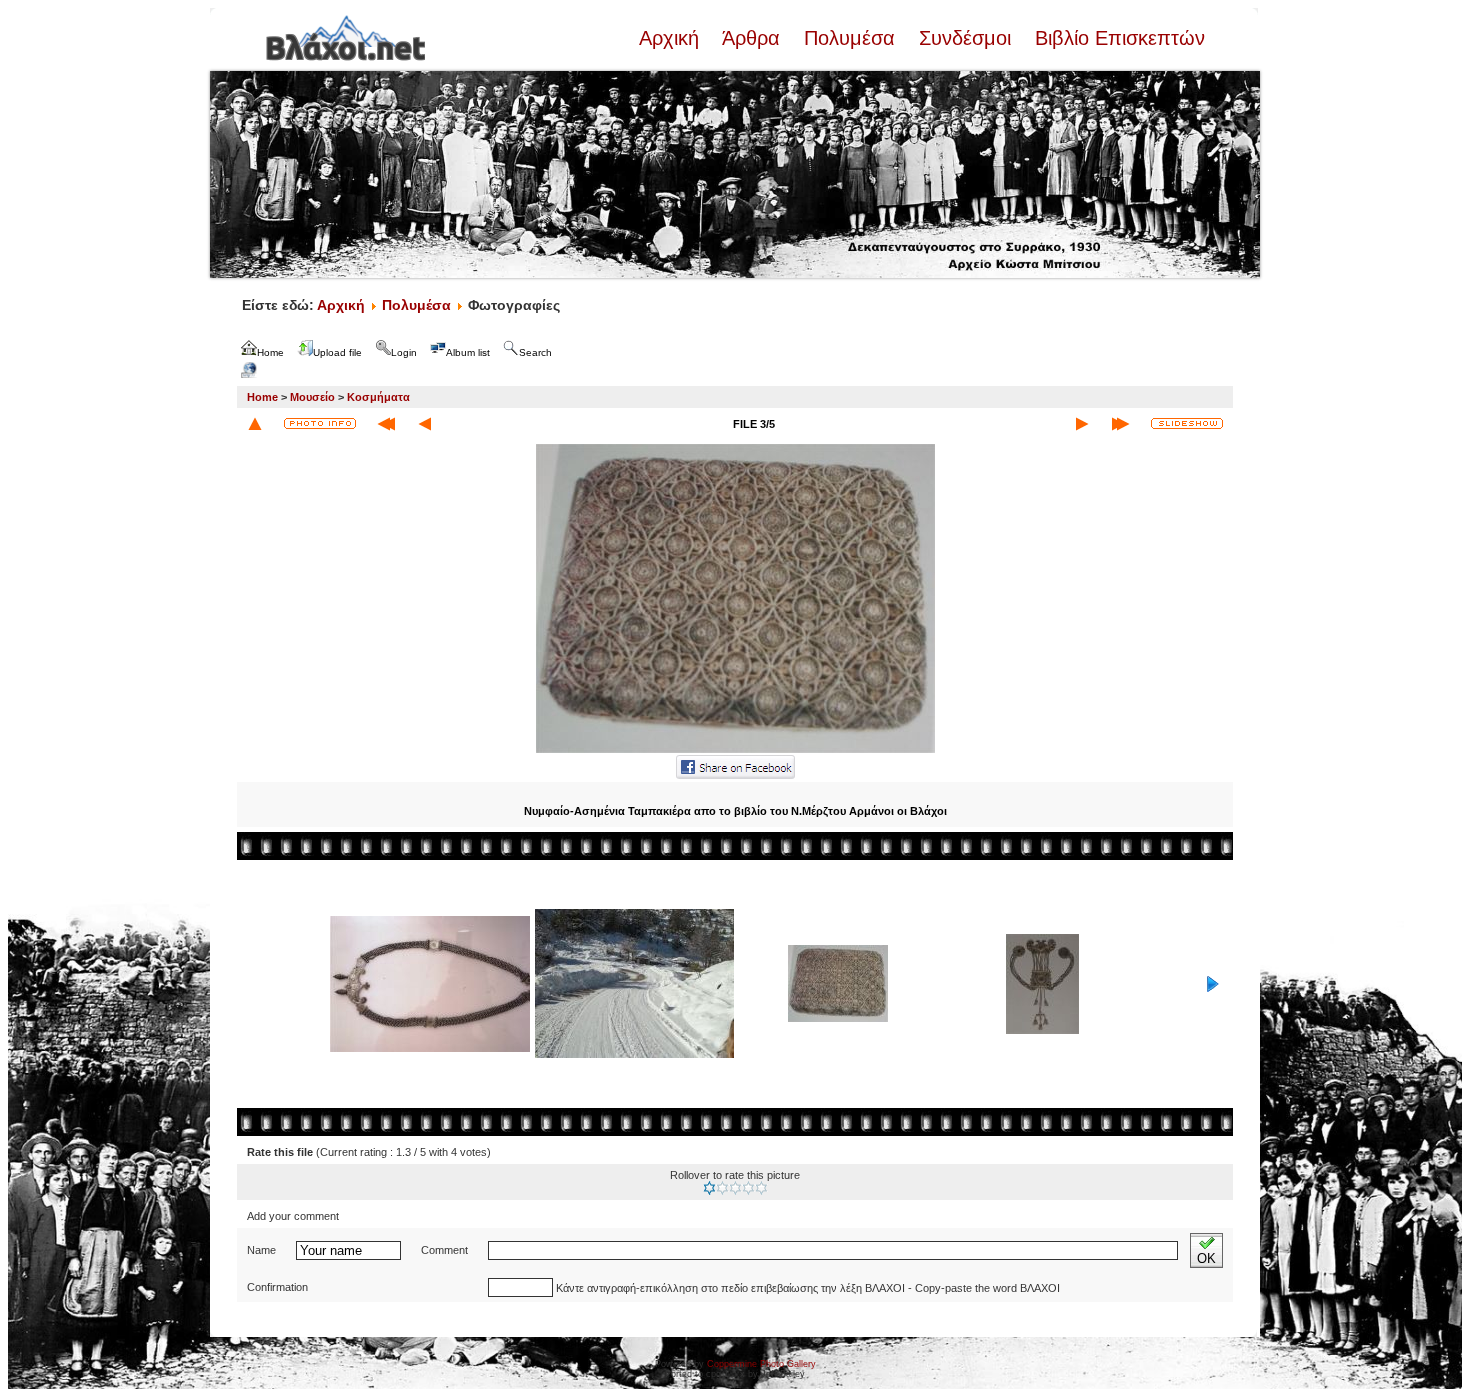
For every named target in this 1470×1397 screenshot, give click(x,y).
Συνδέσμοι (965, 38)
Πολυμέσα (849, 38)
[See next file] (1082, 424)
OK (1206, 1258)
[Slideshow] (1187, 423)
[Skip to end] (1120, 424)
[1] (709, 1188)
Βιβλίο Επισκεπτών (1117, 38)
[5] (761, 1188)
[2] (722, 1188)
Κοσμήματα (378, 397)
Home (262, 397)
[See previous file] (425, 424)
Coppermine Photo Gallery (761, 1364)
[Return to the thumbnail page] (255, 424)
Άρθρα (751, 38)
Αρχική (672, 38)
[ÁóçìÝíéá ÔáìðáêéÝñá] (735, 751)
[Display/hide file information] (320, 423)
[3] (735, 1188)
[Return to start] (386, 424)
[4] (748, 1188)
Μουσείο (312, 397)
